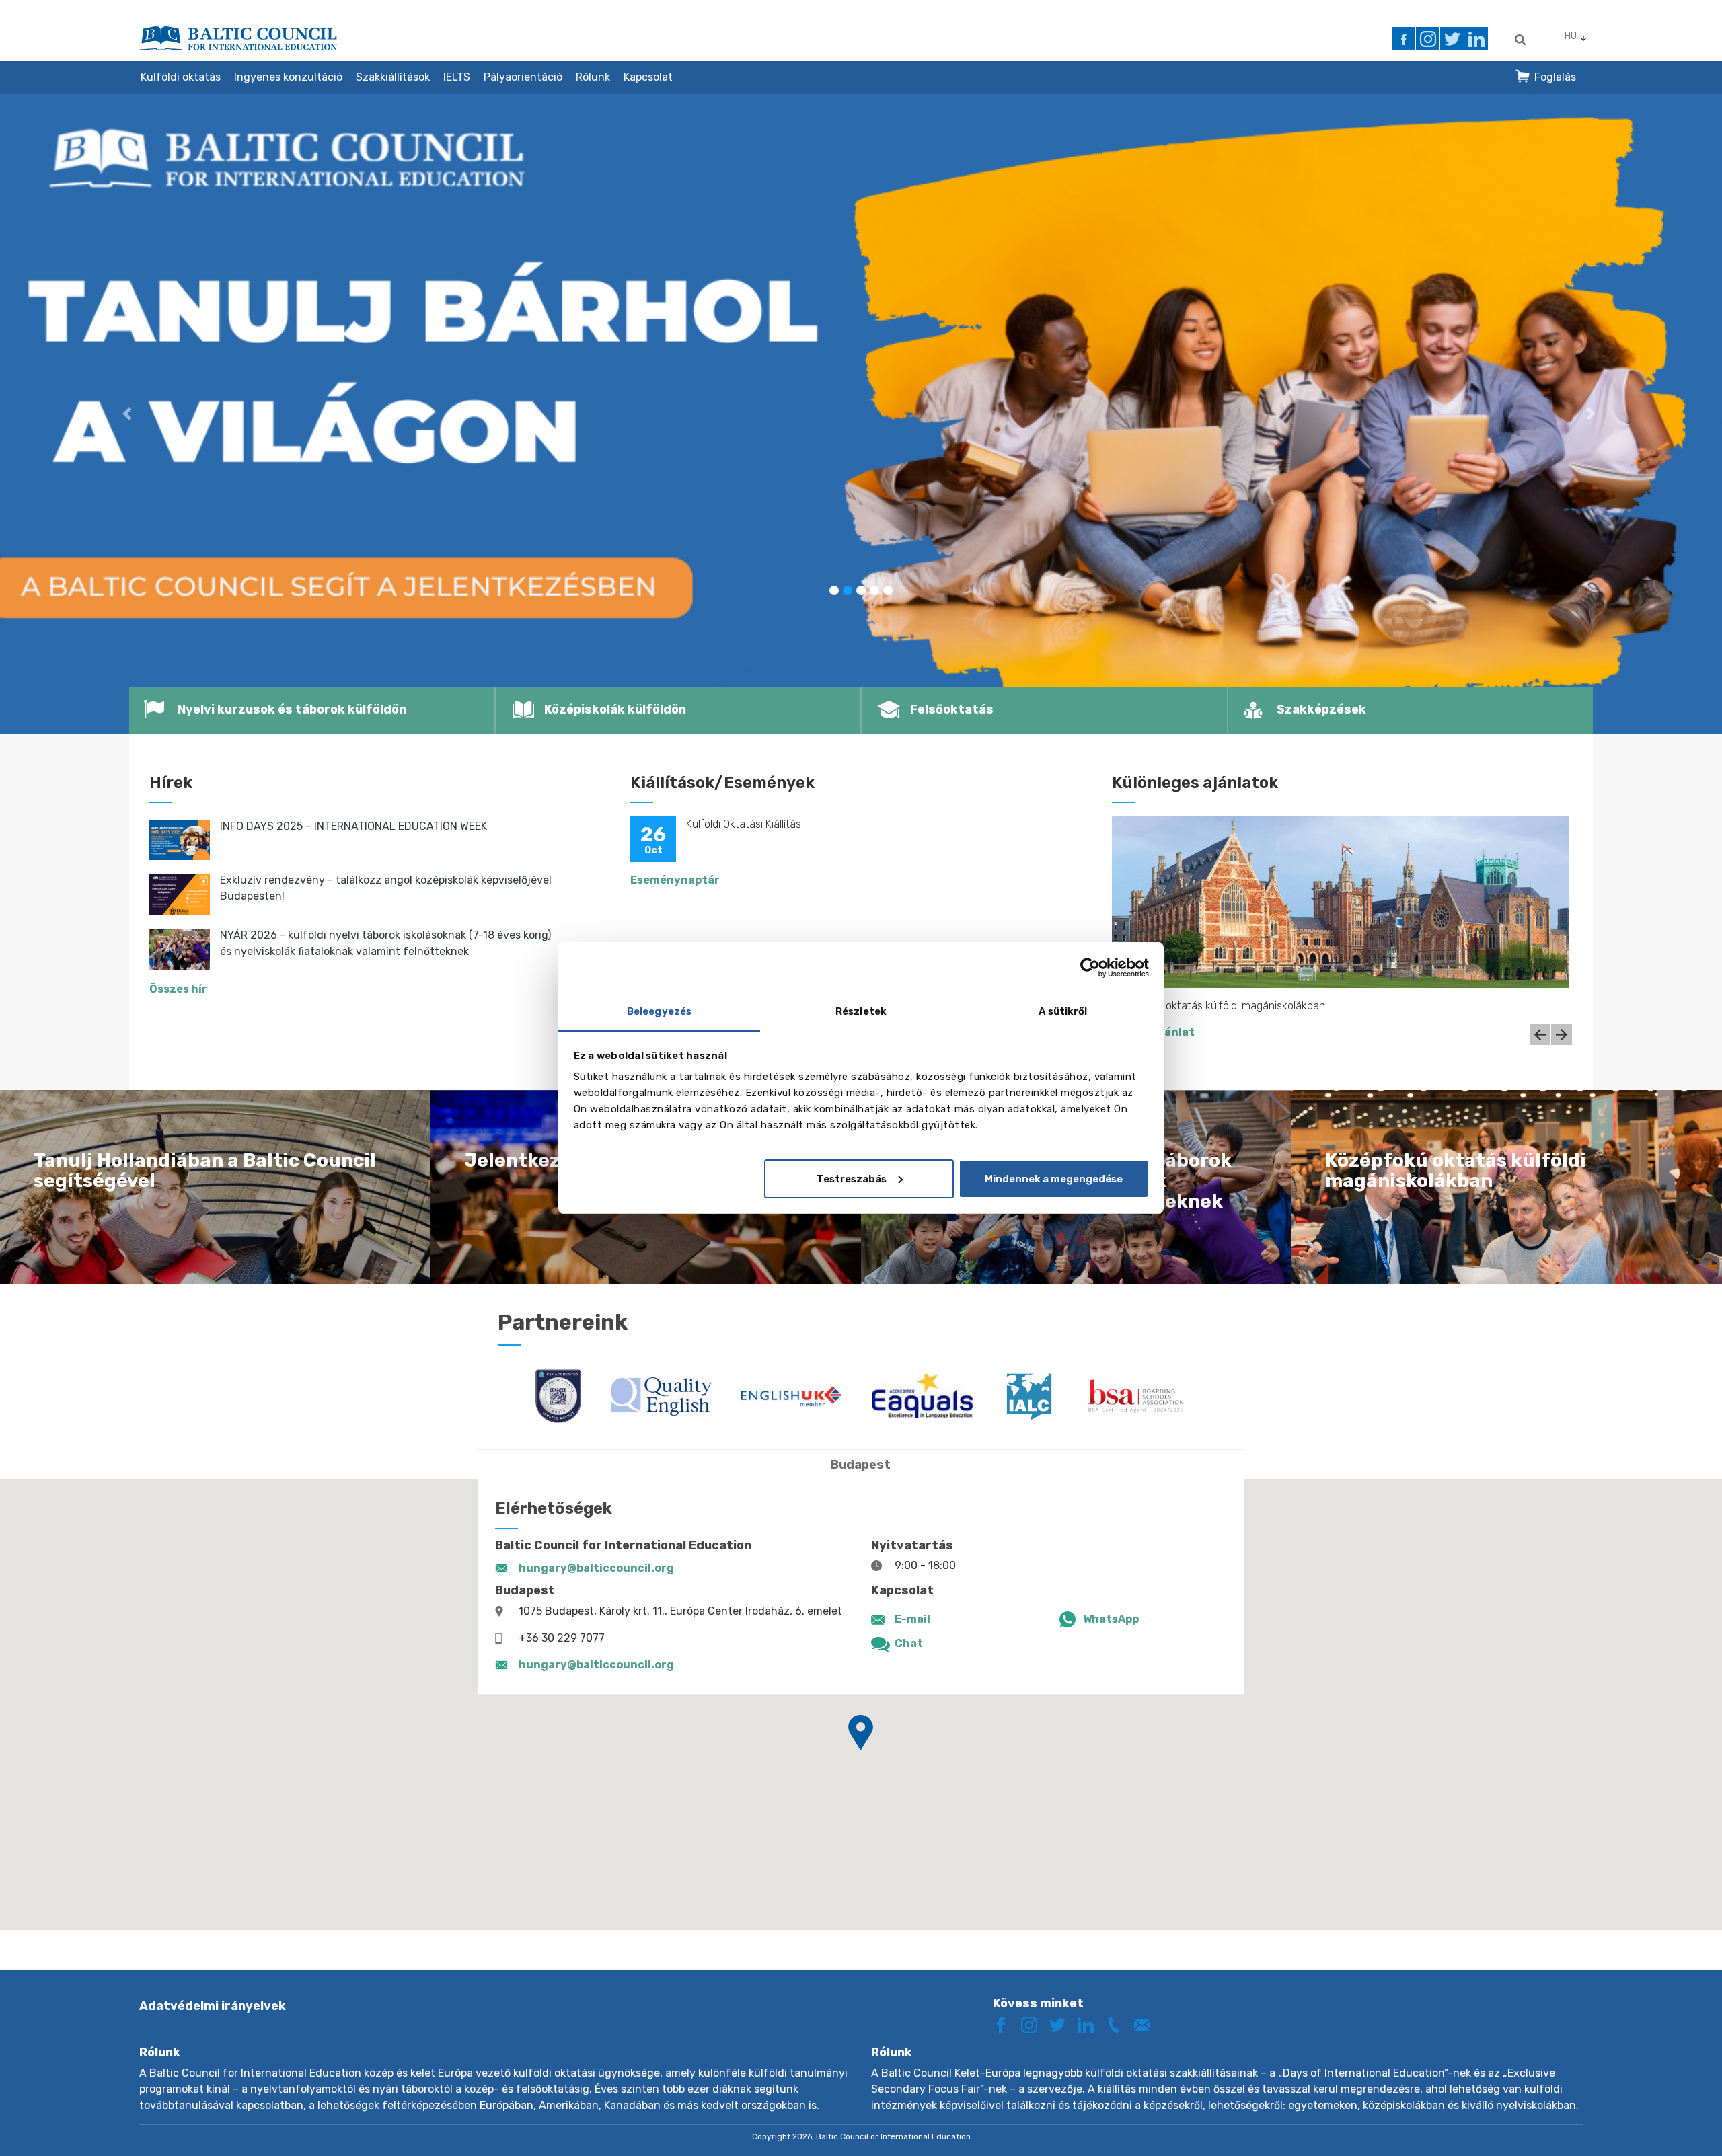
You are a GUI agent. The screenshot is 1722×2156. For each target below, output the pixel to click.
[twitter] (1452, 39)
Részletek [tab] (861, 1011)
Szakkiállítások (393, 77)
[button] (129, 414)
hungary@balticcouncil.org (596, 1568)
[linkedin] (1476, 39)
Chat (909, 1643)
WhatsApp (1111, 1619)
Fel (1664, 2121)
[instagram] (1428, 39)
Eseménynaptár (675, 880)
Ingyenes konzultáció (288, 77)
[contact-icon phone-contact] (1119, 2024)
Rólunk (593, 77)
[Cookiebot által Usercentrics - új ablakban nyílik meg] (1090, 968)
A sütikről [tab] (1063, 1011)
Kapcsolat (648, 77)
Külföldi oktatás (181, 77)
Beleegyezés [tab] (659, 1011)
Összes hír (178, 989)
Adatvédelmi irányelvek (213, 2006)
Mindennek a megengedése (1054, 1179)
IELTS (457, 77)
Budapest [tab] (861, 1465)
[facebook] (1403, 39)
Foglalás (1555, 77)
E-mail (912, 1619)
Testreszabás (852, 1179)
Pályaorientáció (523, 77)
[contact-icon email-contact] (1147, 2024)
